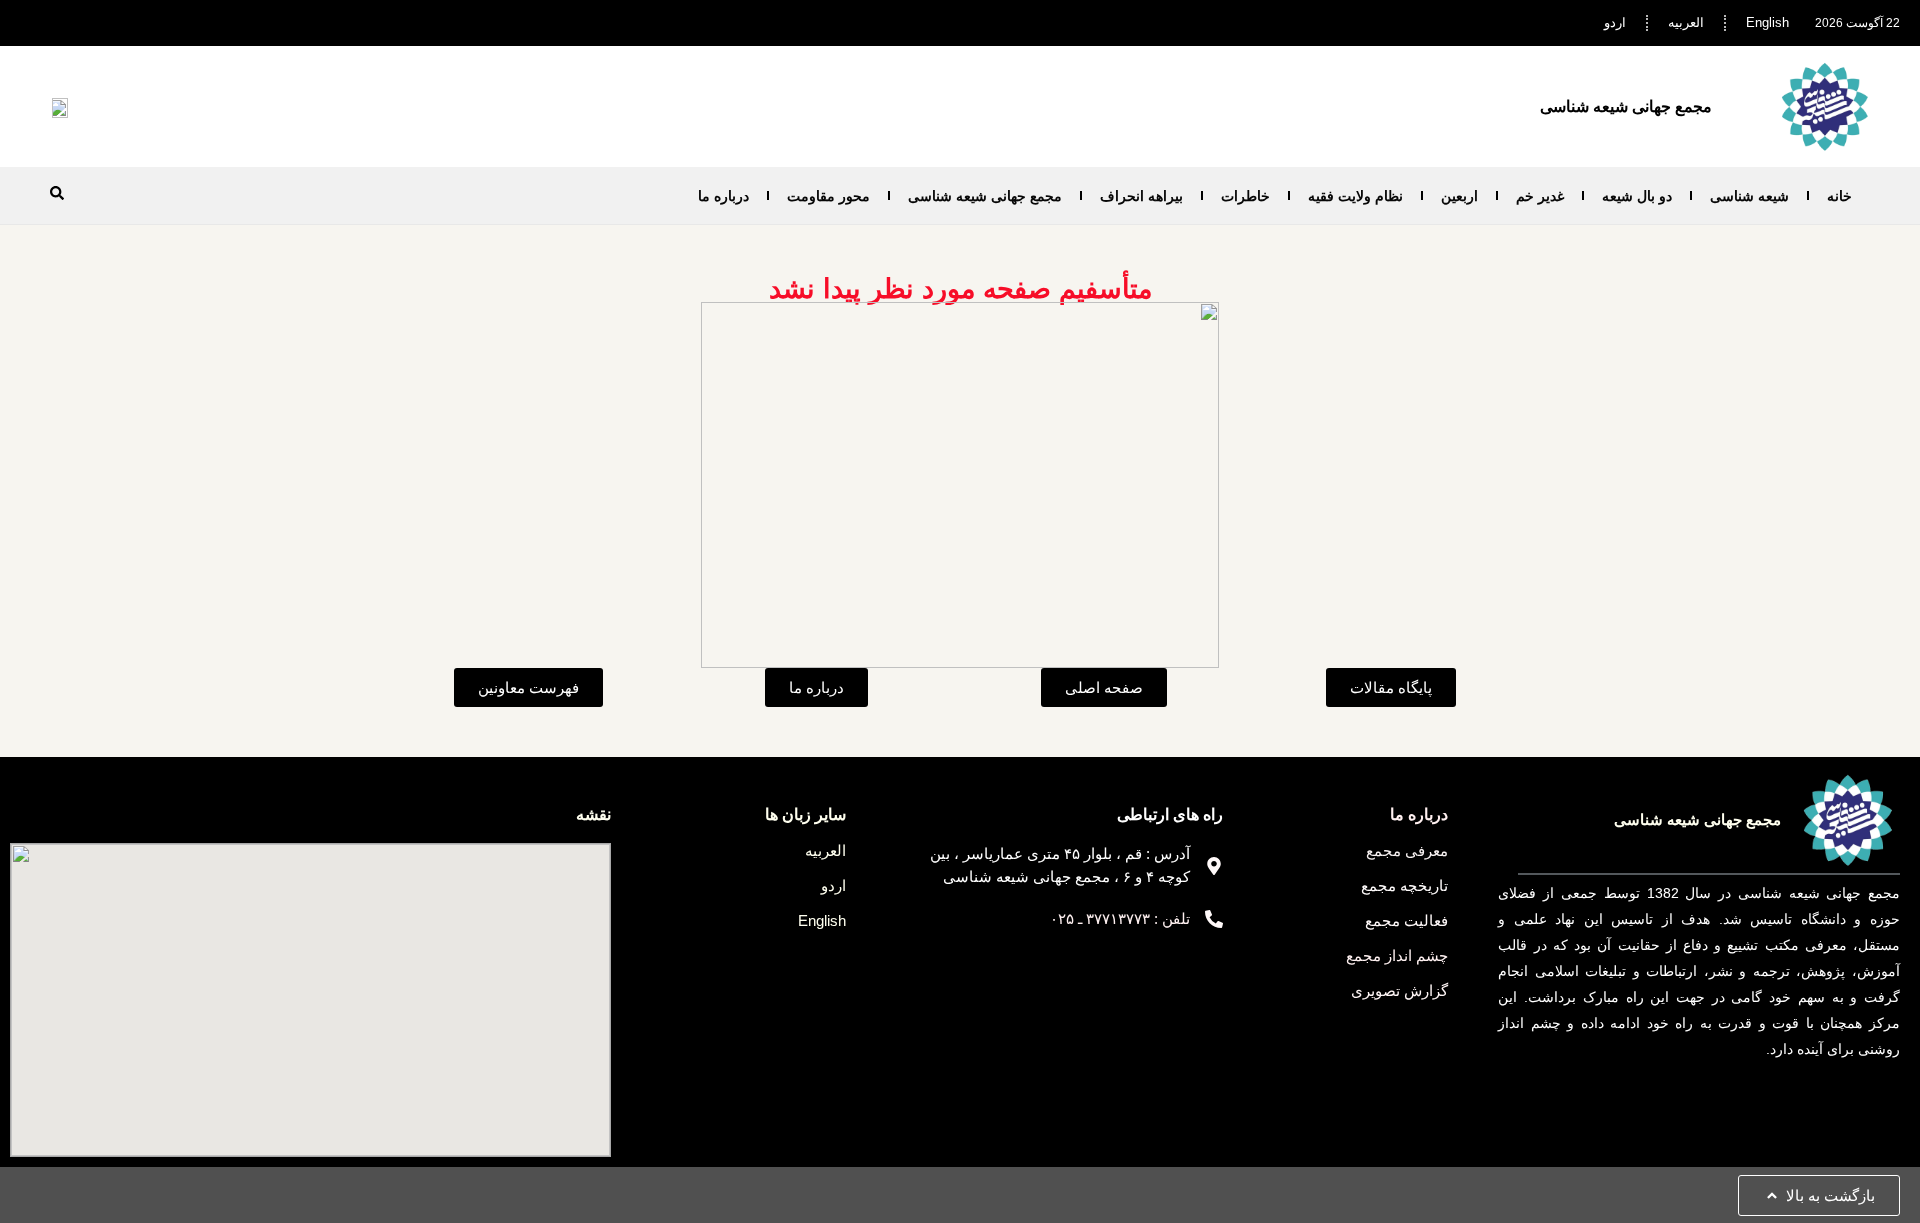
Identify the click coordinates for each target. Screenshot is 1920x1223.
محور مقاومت (828, 196)
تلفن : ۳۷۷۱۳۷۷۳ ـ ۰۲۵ (1120, 918)
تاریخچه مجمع (1404, 885)
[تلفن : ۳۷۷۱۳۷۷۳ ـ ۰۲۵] (1214, 919)
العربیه (1686, 22)
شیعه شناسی (1749, 196)
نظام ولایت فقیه (1355, 196)
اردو (1615, 22)
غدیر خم (1540, 196)
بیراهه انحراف (1141, 196)
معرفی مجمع (1407, 850)
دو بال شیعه (1637, 196)
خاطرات (1245, 196)
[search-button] (57, 193)
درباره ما (723, 196)
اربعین (1459, 196)
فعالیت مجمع (1406, 920)
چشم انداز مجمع (1397, 955)
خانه (1839, 196)
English (1767, 22)
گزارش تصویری (1399, 990)
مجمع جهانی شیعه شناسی (985, 196)
